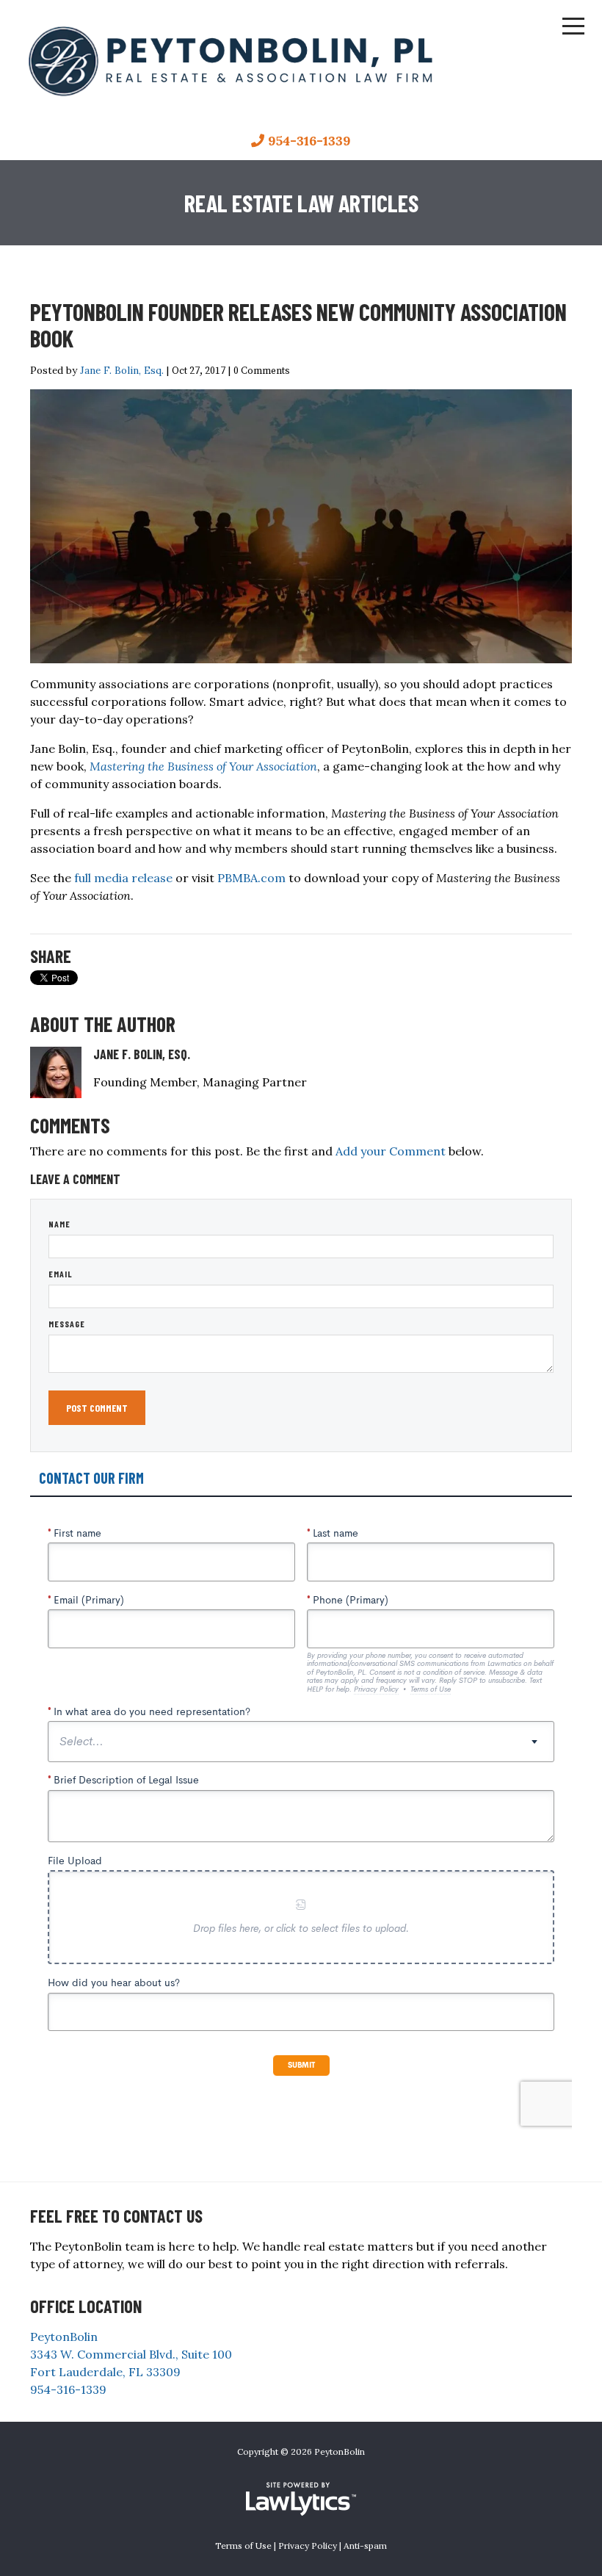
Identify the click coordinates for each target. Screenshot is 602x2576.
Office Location (86, 2306)
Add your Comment (391, 1151)
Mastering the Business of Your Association (203, 766)
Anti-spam (365, 2546)
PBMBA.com (251, 878)
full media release (123, 878)
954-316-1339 (309, 141)
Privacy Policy (308, 2546)
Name (59, 1224)
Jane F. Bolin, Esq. (122, 370)
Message (67, 1324)
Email (61, 1274)
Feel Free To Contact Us (116, 2216)
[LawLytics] (301, 2499)
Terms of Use (243, 2546)
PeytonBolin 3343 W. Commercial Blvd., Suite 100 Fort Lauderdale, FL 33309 (131, 2354)
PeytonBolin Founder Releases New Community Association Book (298, 325)
